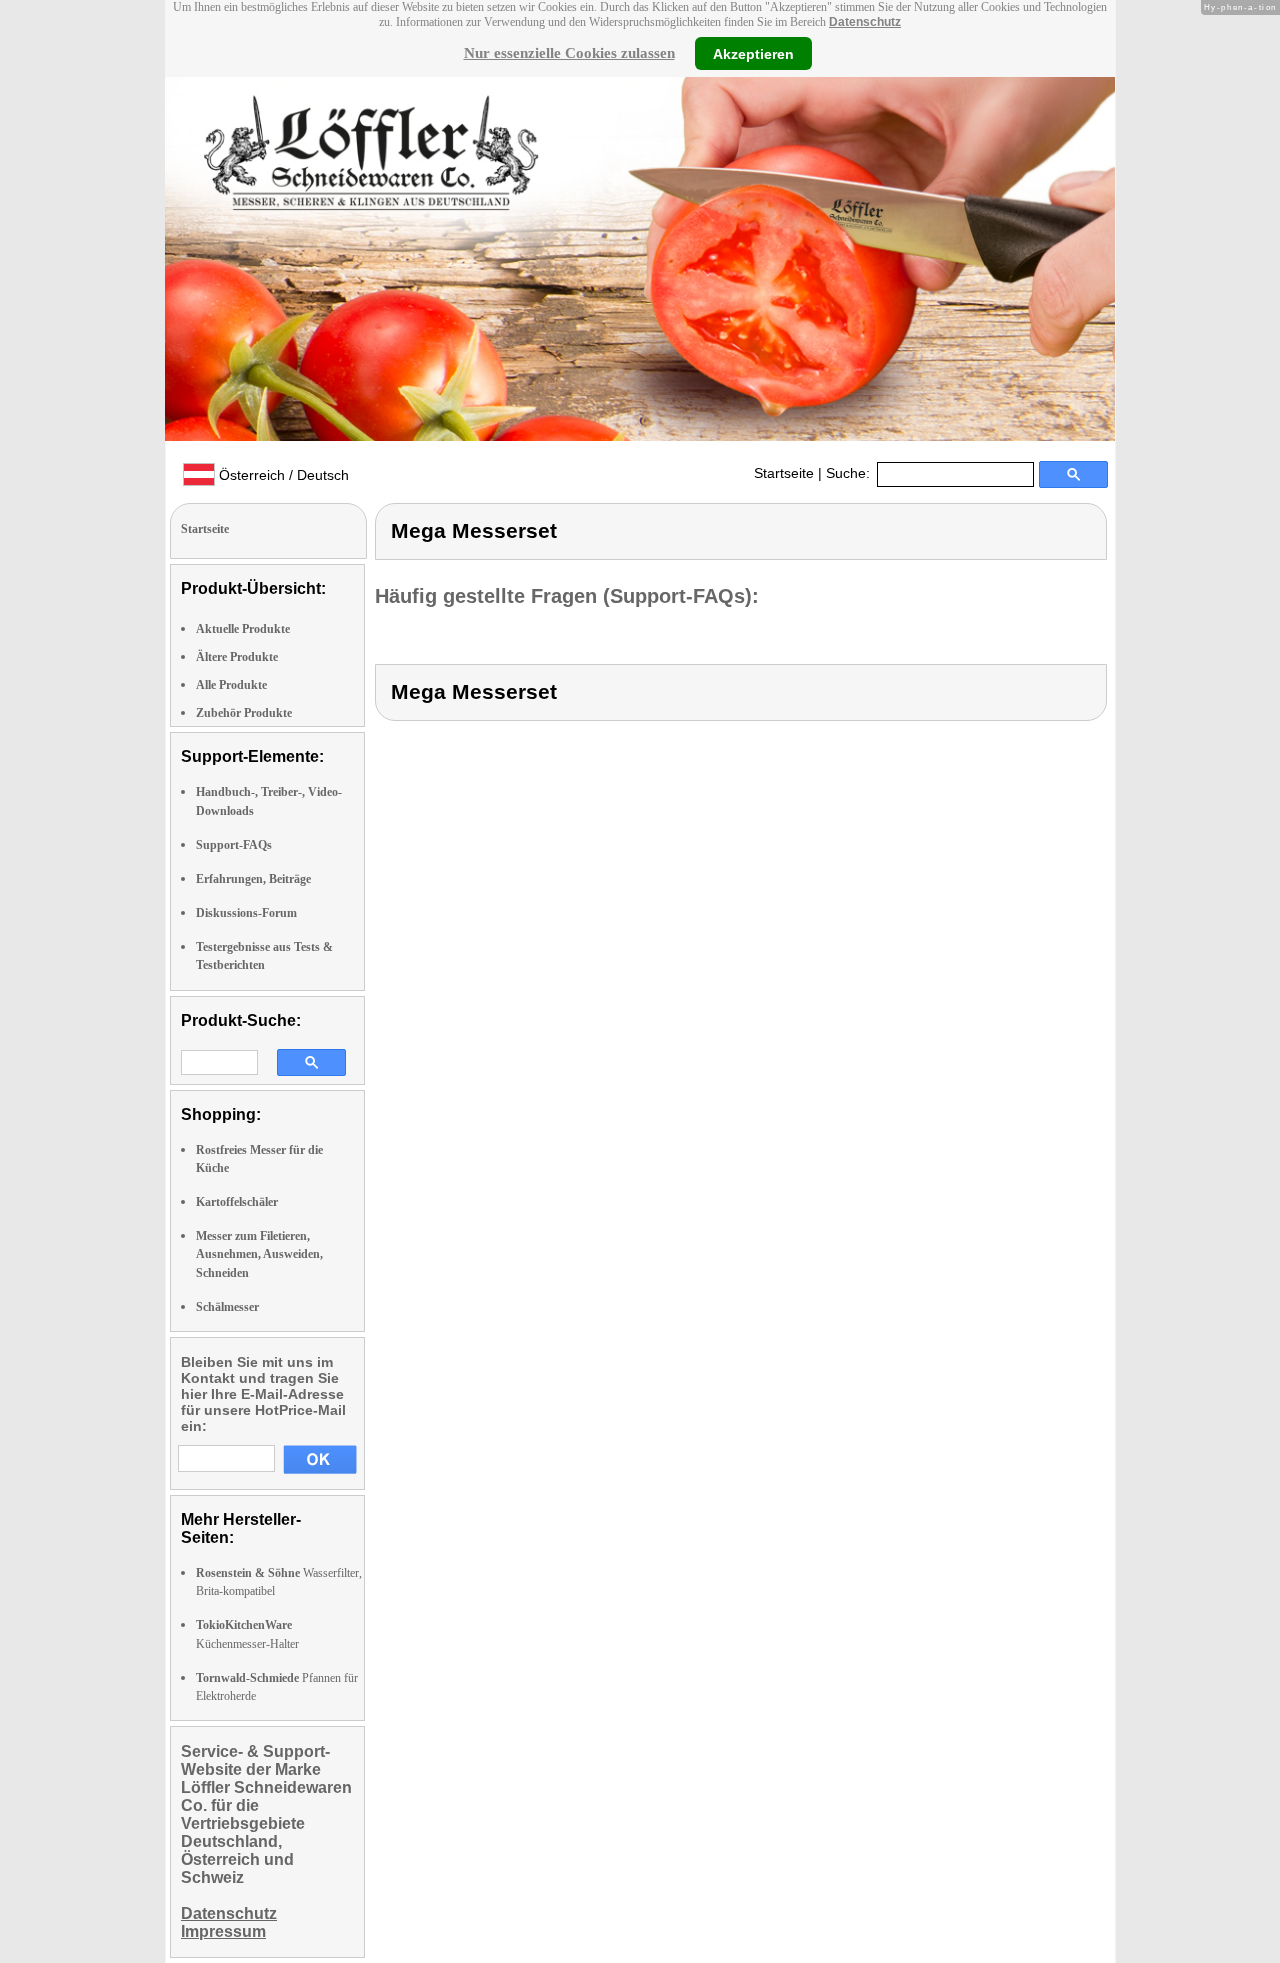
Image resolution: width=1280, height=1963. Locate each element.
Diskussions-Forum (246, 913)
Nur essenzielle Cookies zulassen (569, 53)
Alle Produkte (231, 685)
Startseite (784, 473)
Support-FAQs (234, 845)
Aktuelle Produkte (243, 629)
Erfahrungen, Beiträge (253, 879)
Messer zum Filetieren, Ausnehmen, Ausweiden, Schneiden (259, 1254)
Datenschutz (865, 22)
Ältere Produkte (237, 657)
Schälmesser (227, 1307)
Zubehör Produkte (244, 713)
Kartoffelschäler (237, 1202)
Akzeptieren (753, 53)
